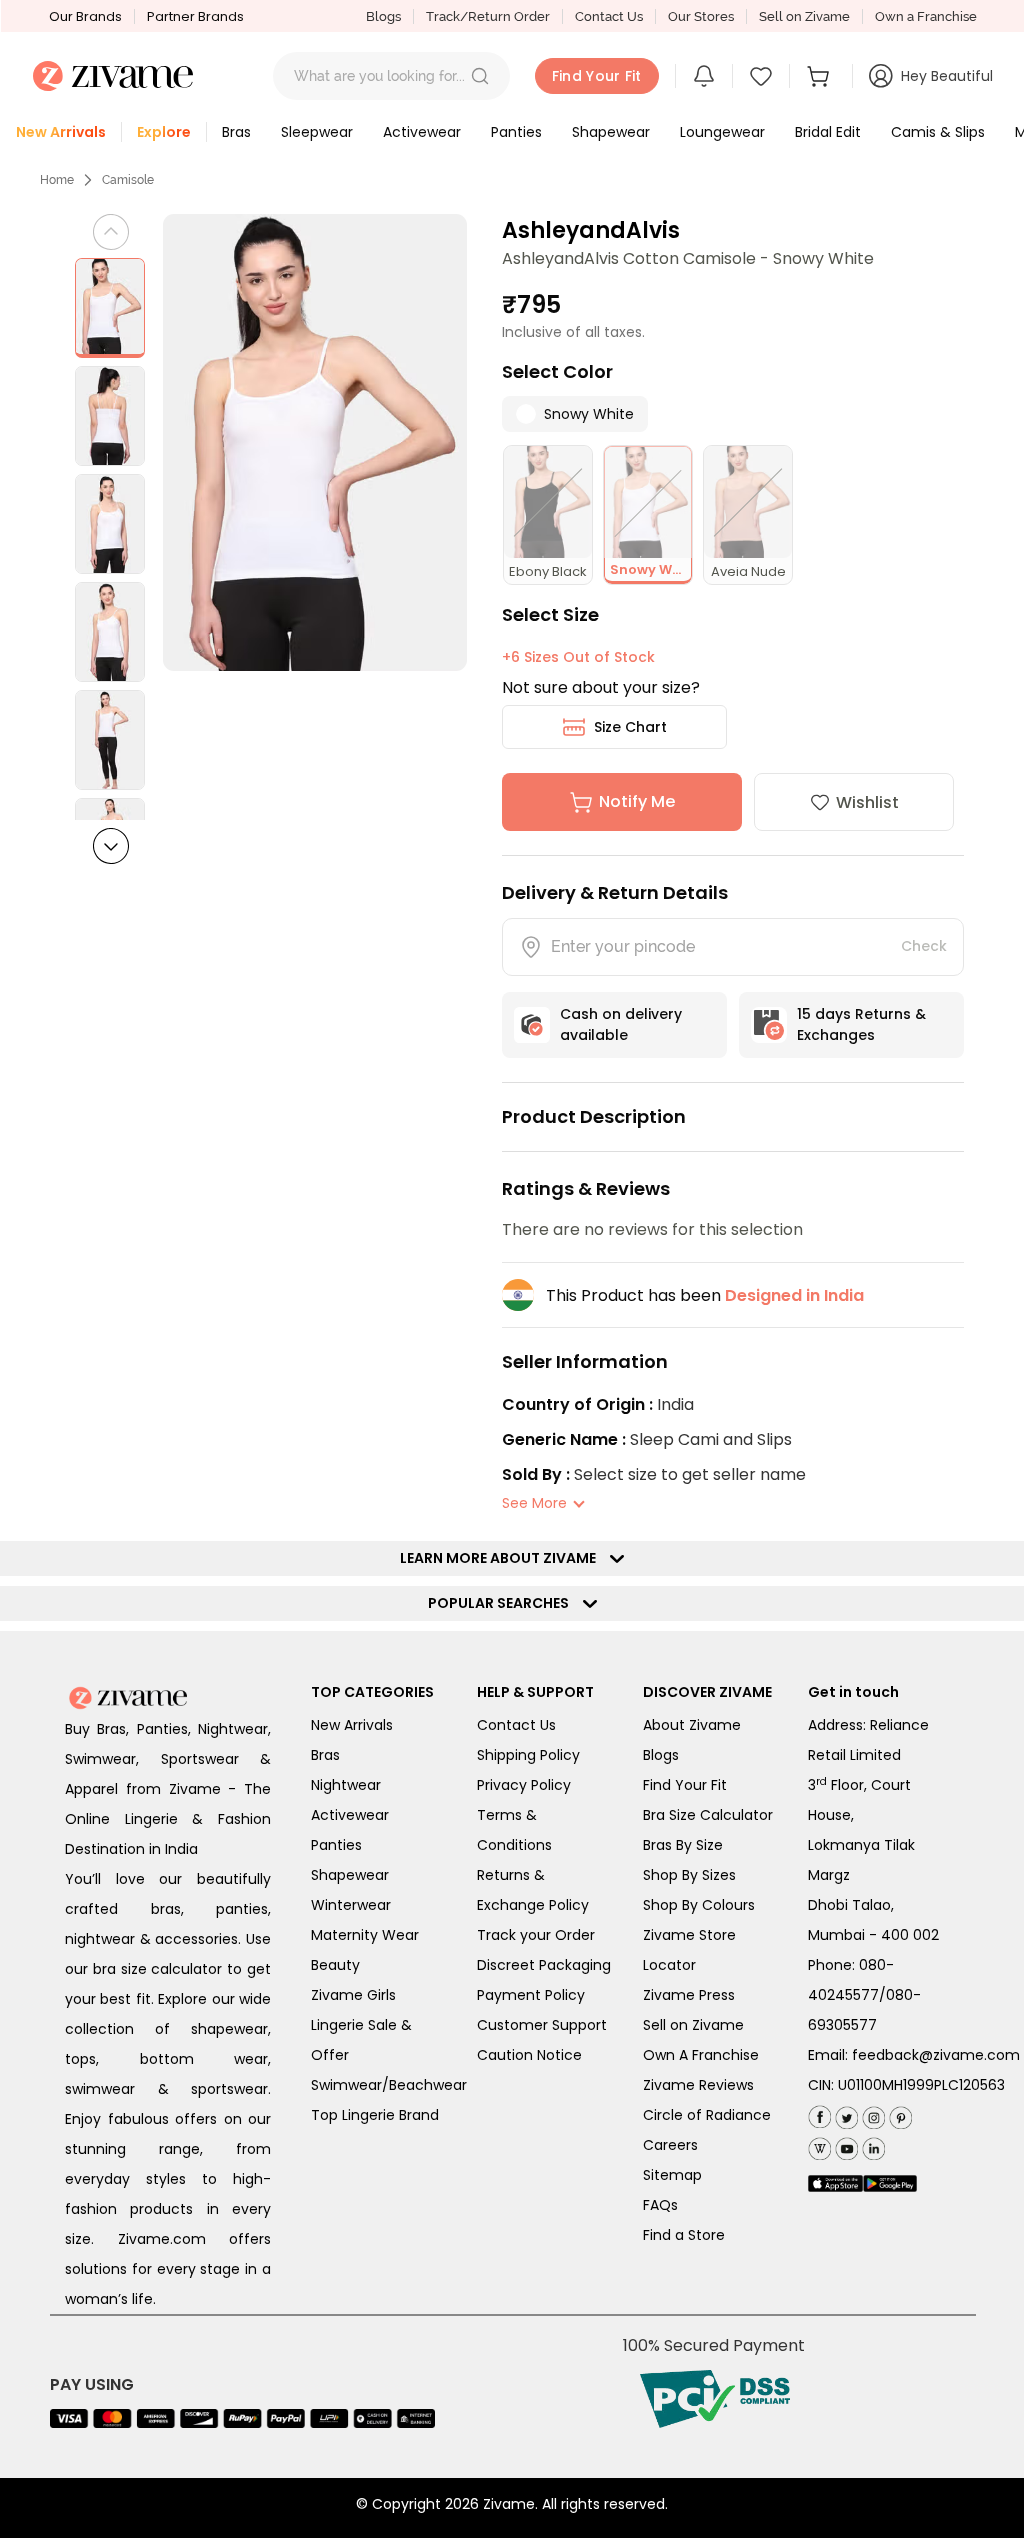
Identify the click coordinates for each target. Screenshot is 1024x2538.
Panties (336, 1845)
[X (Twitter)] (844, 2113)
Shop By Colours (699, 1905)
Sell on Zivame (804, 16)
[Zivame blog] (819, 2144)
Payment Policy (531, 1995)
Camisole (128, 180)
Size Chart (630, 727)
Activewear (350, 1815)
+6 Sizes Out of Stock (578, 657)
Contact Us (609, 16)
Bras (325, 1755)
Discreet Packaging (544, 1965)
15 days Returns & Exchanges (861, 1024)
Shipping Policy (528, 1755)
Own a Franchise (926, 16)
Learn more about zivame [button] (502, 1558)
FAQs (660, 2205)
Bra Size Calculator (708, 1815)
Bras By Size (683, 1845)
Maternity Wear (365, 1935)
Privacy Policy (524, 1785)
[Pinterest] (898, 2113)
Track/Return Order (488, 16)
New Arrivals (352, 1725)
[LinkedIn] (871, 2144)
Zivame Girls (353, 1995)
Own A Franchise (701, 2055)
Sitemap (672, 2175)
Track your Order (536, 1935)
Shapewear (350, 1875)
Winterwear (351, 1905)
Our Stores (701, 16)
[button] (480, 76)
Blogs (383, 16)
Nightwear (346, 1785)
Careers (670, 2145)
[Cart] (821, 76)
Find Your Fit (685, 1785)
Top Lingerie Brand (375, 2115)
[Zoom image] (315, 442)
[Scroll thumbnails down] (111, 846)
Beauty (335, 1965)
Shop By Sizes (689, 1875)
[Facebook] (819, 2114)
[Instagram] (871, 2113)
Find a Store (684, 2235)
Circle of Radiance (707, 2115)
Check (924, 946)
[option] (110, 308)
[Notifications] (704, 76)
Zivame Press (689, 1995)
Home (57, 180)
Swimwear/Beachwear (389, 2085)
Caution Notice (529, 2055)
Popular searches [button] (503, 1603)
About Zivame (692, 1725)
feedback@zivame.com (936, 2055)
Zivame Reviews (698, 2085)
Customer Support (542, 2025)
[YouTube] (844, 2144)
